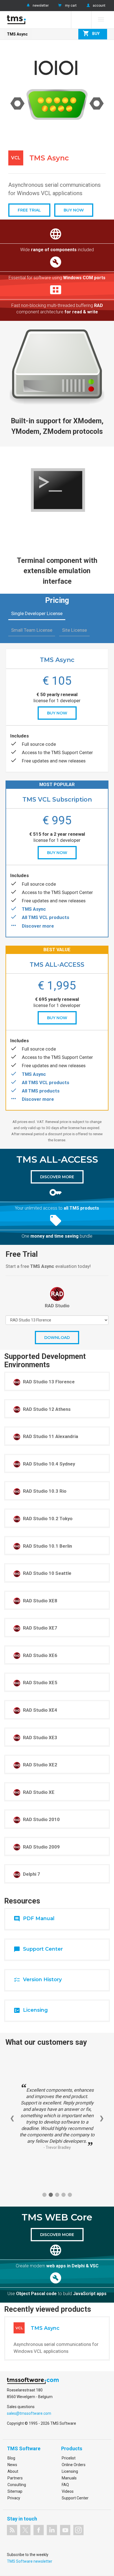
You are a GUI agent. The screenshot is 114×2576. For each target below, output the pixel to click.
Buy (91, 33)
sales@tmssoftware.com (29, 2413)
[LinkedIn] (52, 2530)
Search (81, 20)
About (13, 2471)
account (99, 6)
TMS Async (17, 34)
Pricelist (69, 2458)
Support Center (75, 2498)
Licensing (70, 2471)
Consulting (17, 2485)
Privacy (14, 2498)
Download (57, 1338)
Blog (11, 2458)
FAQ (65, 2485)
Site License (74, 630)
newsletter (41, 6)
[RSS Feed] (12, 2530)
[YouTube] (65, 2530)
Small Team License (32, 630)
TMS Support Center (72, 752)
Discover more (38, 926)
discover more (57, 1177)
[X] (25, 2530)
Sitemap (15, 2491)
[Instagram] (78, 2530)
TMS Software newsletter (30, 2561)
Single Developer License (37, 613)
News (12, 2465)
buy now (57, 713)
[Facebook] (39, 2530)
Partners (15, 2478)
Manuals (69, 2478)
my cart (71, 6)
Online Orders (74, 2465)
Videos (68, 2491)
